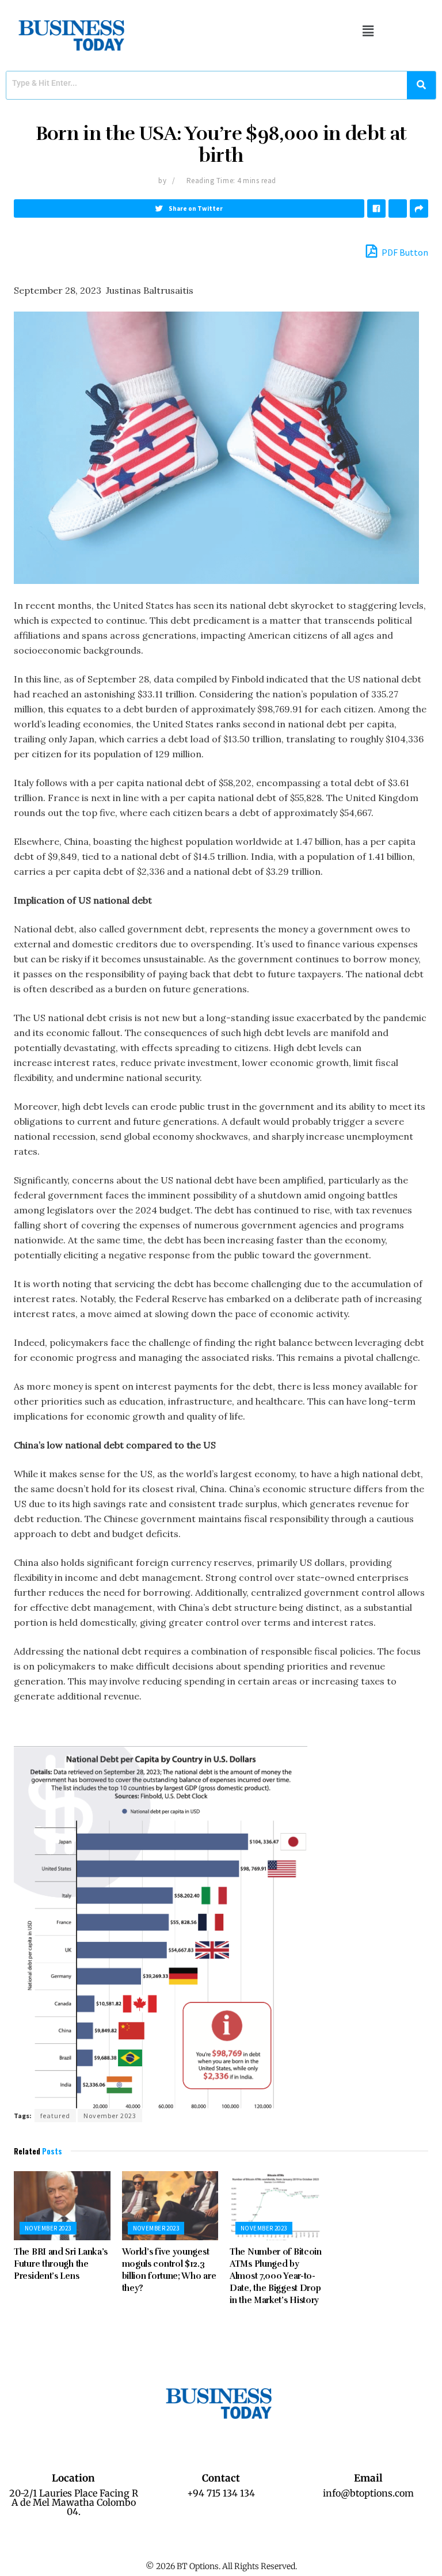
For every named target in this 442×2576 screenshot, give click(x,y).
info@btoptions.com (368, 2493)
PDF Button (404, 252)
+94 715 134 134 (221, 2493)
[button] (368, 31)
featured (55, 2116)
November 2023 (110, 2116)
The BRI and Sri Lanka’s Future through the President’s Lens (61, 2264)
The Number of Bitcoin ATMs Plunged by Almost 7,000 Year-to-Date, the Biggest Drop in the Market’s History (276, 2276)
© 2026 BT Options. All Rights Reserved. (221, 2566)
